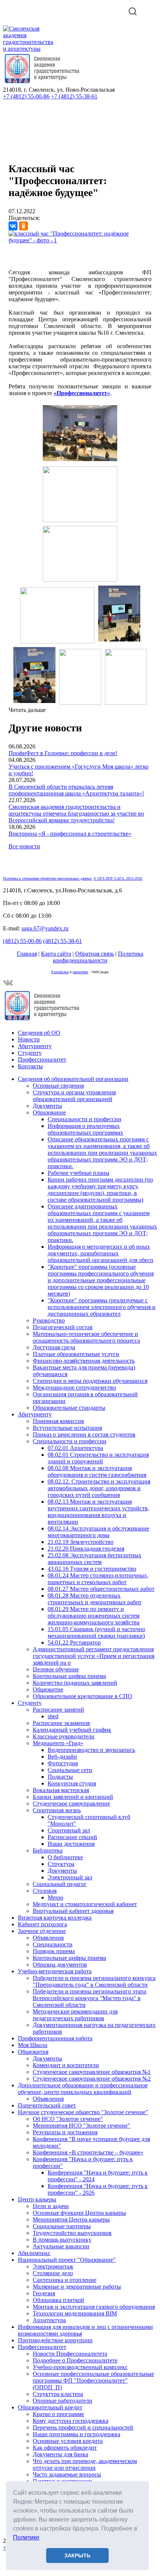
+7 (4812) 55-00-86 (26, 96)
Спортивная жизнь (57, 1810)
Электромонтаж (53, 2266)
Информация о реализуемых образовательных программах (85, 1129)
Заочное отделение (42, 1931)
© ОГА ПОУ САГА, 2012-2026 (118, 878)
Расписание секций (72, 1837)
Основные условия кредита (68, 2441)
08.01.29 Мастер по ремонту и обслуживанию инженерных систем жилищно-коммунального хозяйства (94, 1616)
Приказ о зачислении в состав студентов (84, 1434)
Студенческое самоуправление (71, 1803)
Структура (61, 1864)
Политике (26, 2537)
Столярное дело (53, 2273)
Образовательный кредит (50, 2407)
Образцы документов (60, 1965)
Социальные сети (70, 1770)
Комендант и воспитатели (66, 2065)
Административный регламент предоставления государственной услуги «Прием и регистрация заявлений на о (94, 1656)
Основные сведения (58, 1086)
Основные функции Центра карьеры (79, 2213)
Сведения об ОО (39, 1033)
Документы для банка (60, 2454)
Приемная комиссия (58, 1421)
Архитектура (49, 2320)
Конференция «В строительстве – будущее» (88, 2152)
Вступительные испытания (67, 1428)
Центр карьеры (37, 2199)
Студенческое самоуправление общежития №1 (92, 2072)
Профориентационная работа (55, 2038)
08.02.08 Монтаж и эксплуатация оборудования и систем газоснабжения (97, 1471)
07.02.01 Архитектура (75, 1448)
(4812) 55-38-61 (63, 941)
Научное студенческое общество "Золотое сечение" (83, 2112)
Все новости (24, 846)
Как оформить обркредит (65, 2448)
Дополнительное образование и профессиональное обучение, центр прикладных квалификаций (83, 2089)
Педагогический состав (63, 1327)
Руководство (49, 1320)
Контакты (30, 1066)
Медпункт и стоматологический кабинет (85, 1904)
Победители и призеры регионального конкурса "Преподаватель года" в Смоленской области (94, 1981)
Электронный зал (70, 1877)
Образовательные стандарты (69, 1408)
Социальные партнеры (62, 2226)
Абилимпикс (34, 2253)
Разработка (60, 972)
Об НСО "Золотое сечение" (68, 2119)
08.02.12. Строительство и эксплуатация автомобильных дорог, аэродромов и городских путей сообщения (99, 1488)
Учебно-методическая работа (55, 1971)
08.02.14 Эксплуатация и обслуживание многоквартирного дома (98, 1532)
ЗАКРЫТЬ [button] (77, 2555)
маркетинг (80, 972)
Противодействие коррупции (55, 2340)
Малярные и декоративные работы (77, 2287)
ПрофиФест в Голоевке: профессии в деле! (63, 753)
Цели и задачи (51, 2206)
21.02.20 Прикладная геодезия (86, 1549)
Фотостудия (63, 1763)
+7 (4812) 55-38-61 (74, 96)
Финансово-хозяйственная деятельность (84, 1361)
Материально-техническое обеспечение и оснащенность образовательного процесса (86, 1337)
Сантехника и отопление (65, 2280)
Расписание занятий (58, 1710)
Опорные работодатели (63, 2401)
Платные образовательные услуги (76, 1354)
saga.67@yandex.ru (45, 928)
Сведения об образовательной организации (73, 1079)
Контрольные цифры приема (69, 1676)
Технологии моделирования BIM (75, 2313)
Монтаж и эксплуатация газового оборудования (94, 2307)
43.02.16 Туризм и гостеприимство (92, 1569)
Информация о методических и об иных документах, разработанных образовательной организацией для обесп (100, 1253)
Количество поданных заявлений (75, 1683)
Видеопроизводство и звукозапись (91, 1750)
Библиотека (48, 1850)
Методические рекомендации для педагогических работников (75, 2015)
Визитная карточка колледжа (55, 1918)
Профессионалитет (42, 1060)
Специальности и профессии (84, 1119)
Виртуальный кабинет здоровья (73, 1911)
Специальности (53, 1944)
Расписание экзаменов (61, 1723)
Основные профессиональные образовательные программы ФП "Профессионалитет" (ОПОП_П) (93, 2380)
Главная (27, 954)
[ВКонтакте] (13, 226)
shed (53, 1716)
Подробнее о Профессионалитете (75, 2360)
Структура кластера (58, 2394)
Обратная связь (95, 954)
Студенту (30, 1053)
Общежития (33, 2052)
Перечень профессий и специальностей (83, 2427)
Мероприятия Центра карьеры (71, 2219)
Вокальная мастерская (61, 1790)
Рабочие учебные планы (79, 1173)
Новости (29, 1039)
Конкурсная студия (72, 1783)
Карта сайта (56, 954)
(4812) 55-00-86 (22, 941)
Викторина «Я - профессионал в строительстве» (70, 834)
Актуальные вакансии (61, 2246)
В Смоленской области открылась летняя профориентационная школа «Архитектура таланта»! (76, 790)
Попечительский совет (47, 2105)
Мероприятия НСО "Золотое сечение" (81, 2126)
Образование (49, 1112)
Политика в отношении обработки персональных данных (47, 878)
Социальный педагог (60, 1884)
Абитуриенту (35, 1046)
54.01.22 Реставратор (74, 1642)
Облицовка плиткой (58, 2300)
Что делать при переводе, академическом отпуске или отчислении (85, 2464)
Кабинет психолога (42, 1924)
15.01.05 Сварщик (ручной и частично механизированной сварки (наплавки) (96, 1632)
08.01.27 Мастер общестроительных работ (101, 1589)
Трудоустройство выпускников (72, 2233)
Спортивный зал (69, 1830)
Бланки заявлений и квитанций (73, 1797)
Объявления (48, 1938)
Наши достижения (71, 1844)
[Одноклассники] (23, 226)
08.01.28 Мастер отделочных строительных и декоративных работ (95, 1599)
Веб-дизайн (62, 1757)
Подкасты (60, 1777)
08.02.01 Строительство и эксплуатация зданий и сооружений (98, 1458)
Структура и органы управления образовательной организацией (74, 1096)
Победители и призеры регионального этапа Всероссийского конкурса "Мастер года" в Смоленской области (89, 1998)
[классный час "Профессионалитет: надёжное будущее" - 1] (80, 240)
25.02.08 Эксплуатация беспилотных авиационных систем (95, 1559)
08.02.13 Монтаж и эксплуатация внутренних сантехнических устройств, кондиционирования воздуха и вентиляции (98, 1512)
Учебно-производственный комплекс (80, 2367)
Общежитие (48, 1689)
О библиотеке (65, 1857)
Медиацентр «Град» (58, 1743)
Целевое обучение (56, 1669)
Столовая (45, 1891)
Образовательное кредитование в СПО (82, 1696)
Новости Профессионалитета (70, 2354)
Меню (55, 1897)
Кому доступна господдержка (71, 2421)
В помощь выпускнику (62, 2240)
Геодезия (44, 2293)
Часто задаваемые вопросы (67, 2474)
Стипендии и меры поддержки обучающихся (90, 1381)
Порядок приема (54, 1951)
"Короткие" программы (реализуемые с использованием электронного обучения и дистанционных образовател (102, 1307)
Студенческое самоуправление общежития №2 (92, 2079)
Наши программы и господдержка (76, 2434)
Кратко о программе (58, 2414)
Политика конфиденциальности (98, 957)
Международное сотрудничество (74, 1388)
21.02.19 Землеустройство (81, 1542)
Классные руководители (64, 1736)
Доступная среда (54, 1347)
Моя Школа (33, 2045)
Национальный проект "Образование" (67, 2260)
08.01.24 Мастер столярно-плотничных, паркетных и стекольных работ (98, 1579)
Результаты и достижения (65, 2132)
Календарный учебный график (72, 1730)
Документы (47, 1106)
